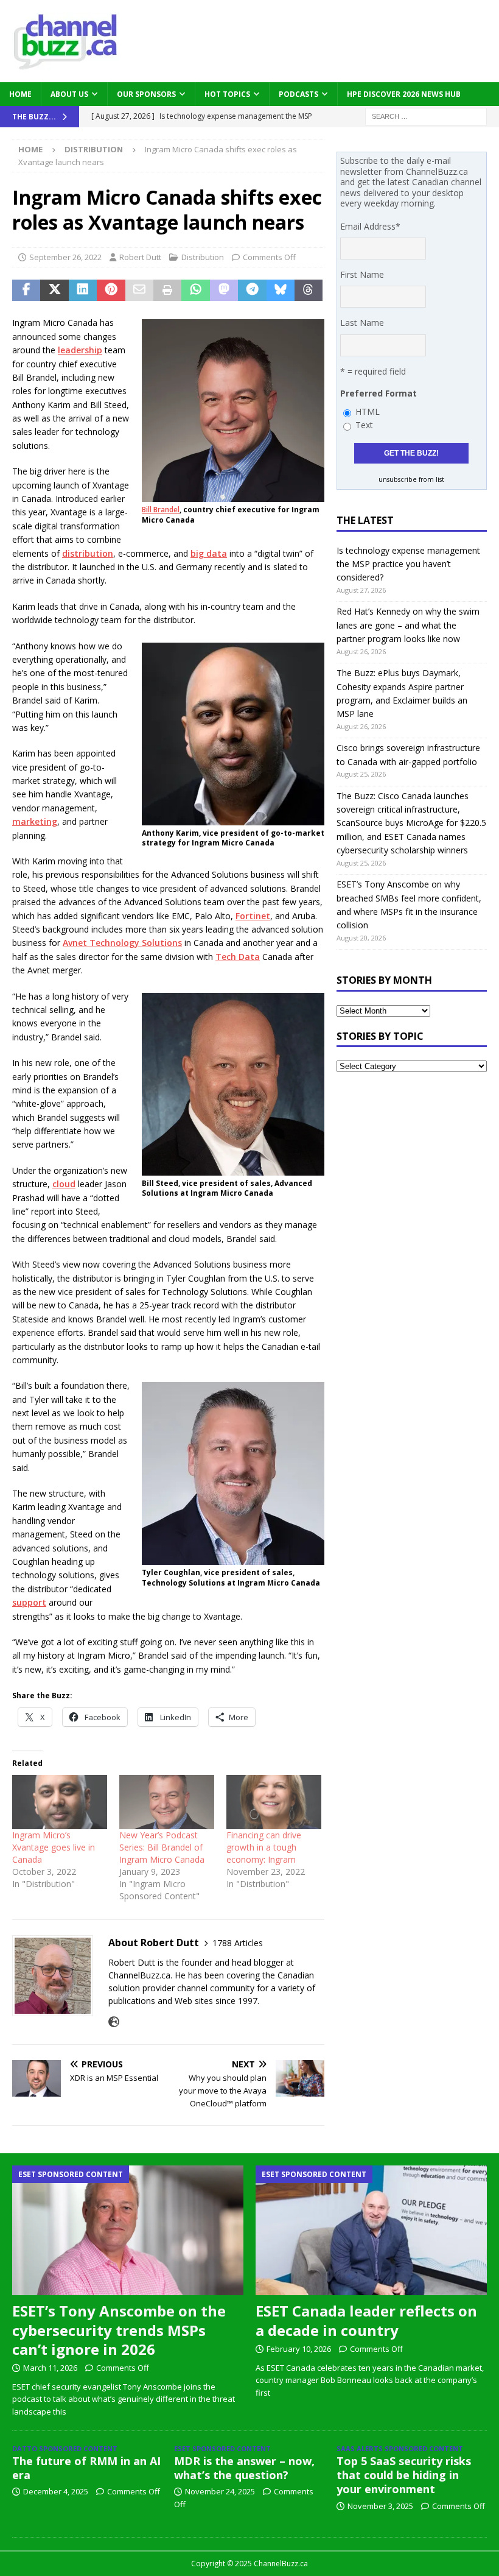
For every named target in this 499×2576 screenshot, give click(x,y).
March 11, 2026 (50, 2368)
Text (364, 425)
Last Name (362, 323)
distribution (88, 553)
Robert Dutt (140, 257)
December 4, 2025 (56, 2491)
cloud (64, 1184)
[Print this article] (167, 291)
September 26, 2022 (65, 257)
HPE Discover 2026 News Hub (404, 94)
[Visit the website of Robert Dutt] (114, 2022)
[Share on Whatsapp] (195, 291)
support (29, 1602)
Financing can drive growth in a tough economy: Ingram (264, 1847)
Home (20, 94)
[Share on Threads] (309, 291)
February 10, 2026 (299, 2349)
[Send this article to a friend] (139, 291)
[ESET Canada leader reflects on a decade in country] (371, 2231)
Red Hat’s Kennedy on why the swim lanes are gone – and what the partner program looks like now (408, 625)
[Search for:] (426, 115)
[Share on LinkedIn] (83, 291)
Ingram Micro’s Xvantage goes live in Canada (54, 1847)
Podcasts (298, 94)
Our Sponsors (146, 94)
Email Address (370, 226)
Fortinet (253, 916)
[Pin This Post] (111, 291)
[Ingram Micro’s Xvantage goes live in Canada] (60, 1802)
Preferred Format (379, 393)
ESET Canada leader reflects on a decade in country (366, 2320)
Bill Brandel (161, 510)
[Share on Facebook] (26, 291)
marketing (35, 821)
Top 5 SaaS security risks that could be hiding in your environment (404, 2475)
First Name (362, 274)
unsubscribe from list (411, 479)
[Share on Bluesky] (281, 291)
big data (209, 553)
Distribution (203, 257)
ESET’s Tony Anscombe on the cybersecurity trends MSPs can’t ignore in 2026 (119, 2330)
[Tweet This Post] (54, 291)
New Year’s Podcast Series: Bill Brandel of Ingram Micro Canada (162, 1847)
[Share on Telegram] (252, 291)
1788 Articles (238, 1943)
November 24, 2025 (220, 2491)
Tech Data (238, 957)
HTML (368, 411)
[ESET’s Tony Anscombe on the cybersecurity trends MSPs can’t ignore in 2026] (128, 2231)
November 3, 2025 (380, 2506)
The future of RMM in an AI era (86, 2468)
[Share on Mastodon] (224, 291)
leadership (80, 350)
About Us (69, 94)
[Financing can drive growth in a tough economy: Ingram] (274, 1802)
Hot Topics (227, 94)
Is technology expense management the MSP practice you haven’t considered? (408, 564)
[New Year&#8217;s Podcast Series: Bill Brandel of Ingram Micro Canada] (167, 1802)
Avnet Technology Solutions (122, 943)
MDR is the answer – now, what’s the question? (244, 2468)
